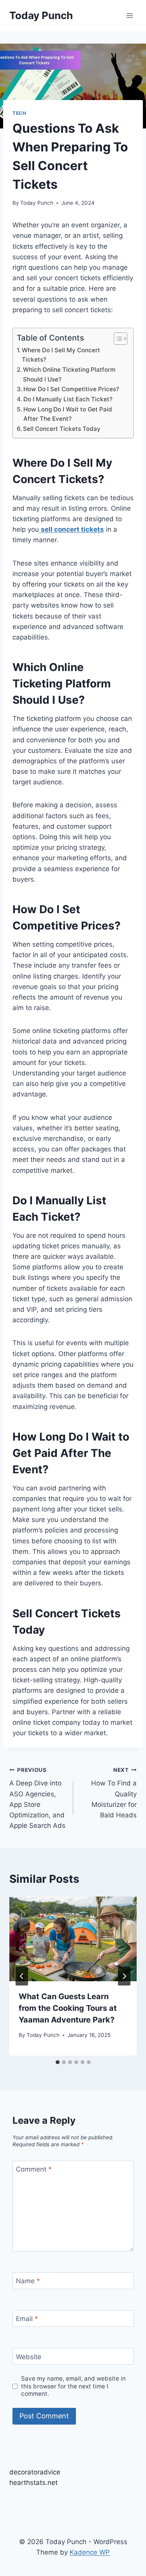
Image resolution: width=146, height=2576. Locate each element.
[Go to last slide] (22, 1976)
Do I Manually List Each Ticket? (68, 399)
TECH (19, 113)
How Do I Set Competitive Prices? (71, 389)
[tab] (58, 2062)
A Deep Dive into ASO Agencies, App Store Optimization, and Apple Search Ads (37, 1798)
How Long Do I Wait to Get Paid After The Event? (68, 414)
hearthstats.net (33, 2483)
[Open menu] (129, 15)
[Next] (124, 1976)
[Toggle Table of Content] (117, 339)
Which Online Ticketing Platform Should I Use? (69, 374)
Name (28, 2281)
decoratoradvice (35, 2472)
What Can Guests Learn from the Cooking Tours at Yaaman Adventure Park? (68, 2008)
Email (27, 2319)
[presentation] (73, 1939)
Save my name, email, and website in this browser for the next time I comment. (73, 2386)
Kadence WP (90, 2552)
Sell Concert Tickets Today (62, 429)
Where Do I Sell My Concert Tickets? (61, 355)
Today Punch (37, 203)
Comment (34, 2169)
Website (29, 2356)
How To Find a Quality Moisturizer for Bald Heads (114, 1793)
